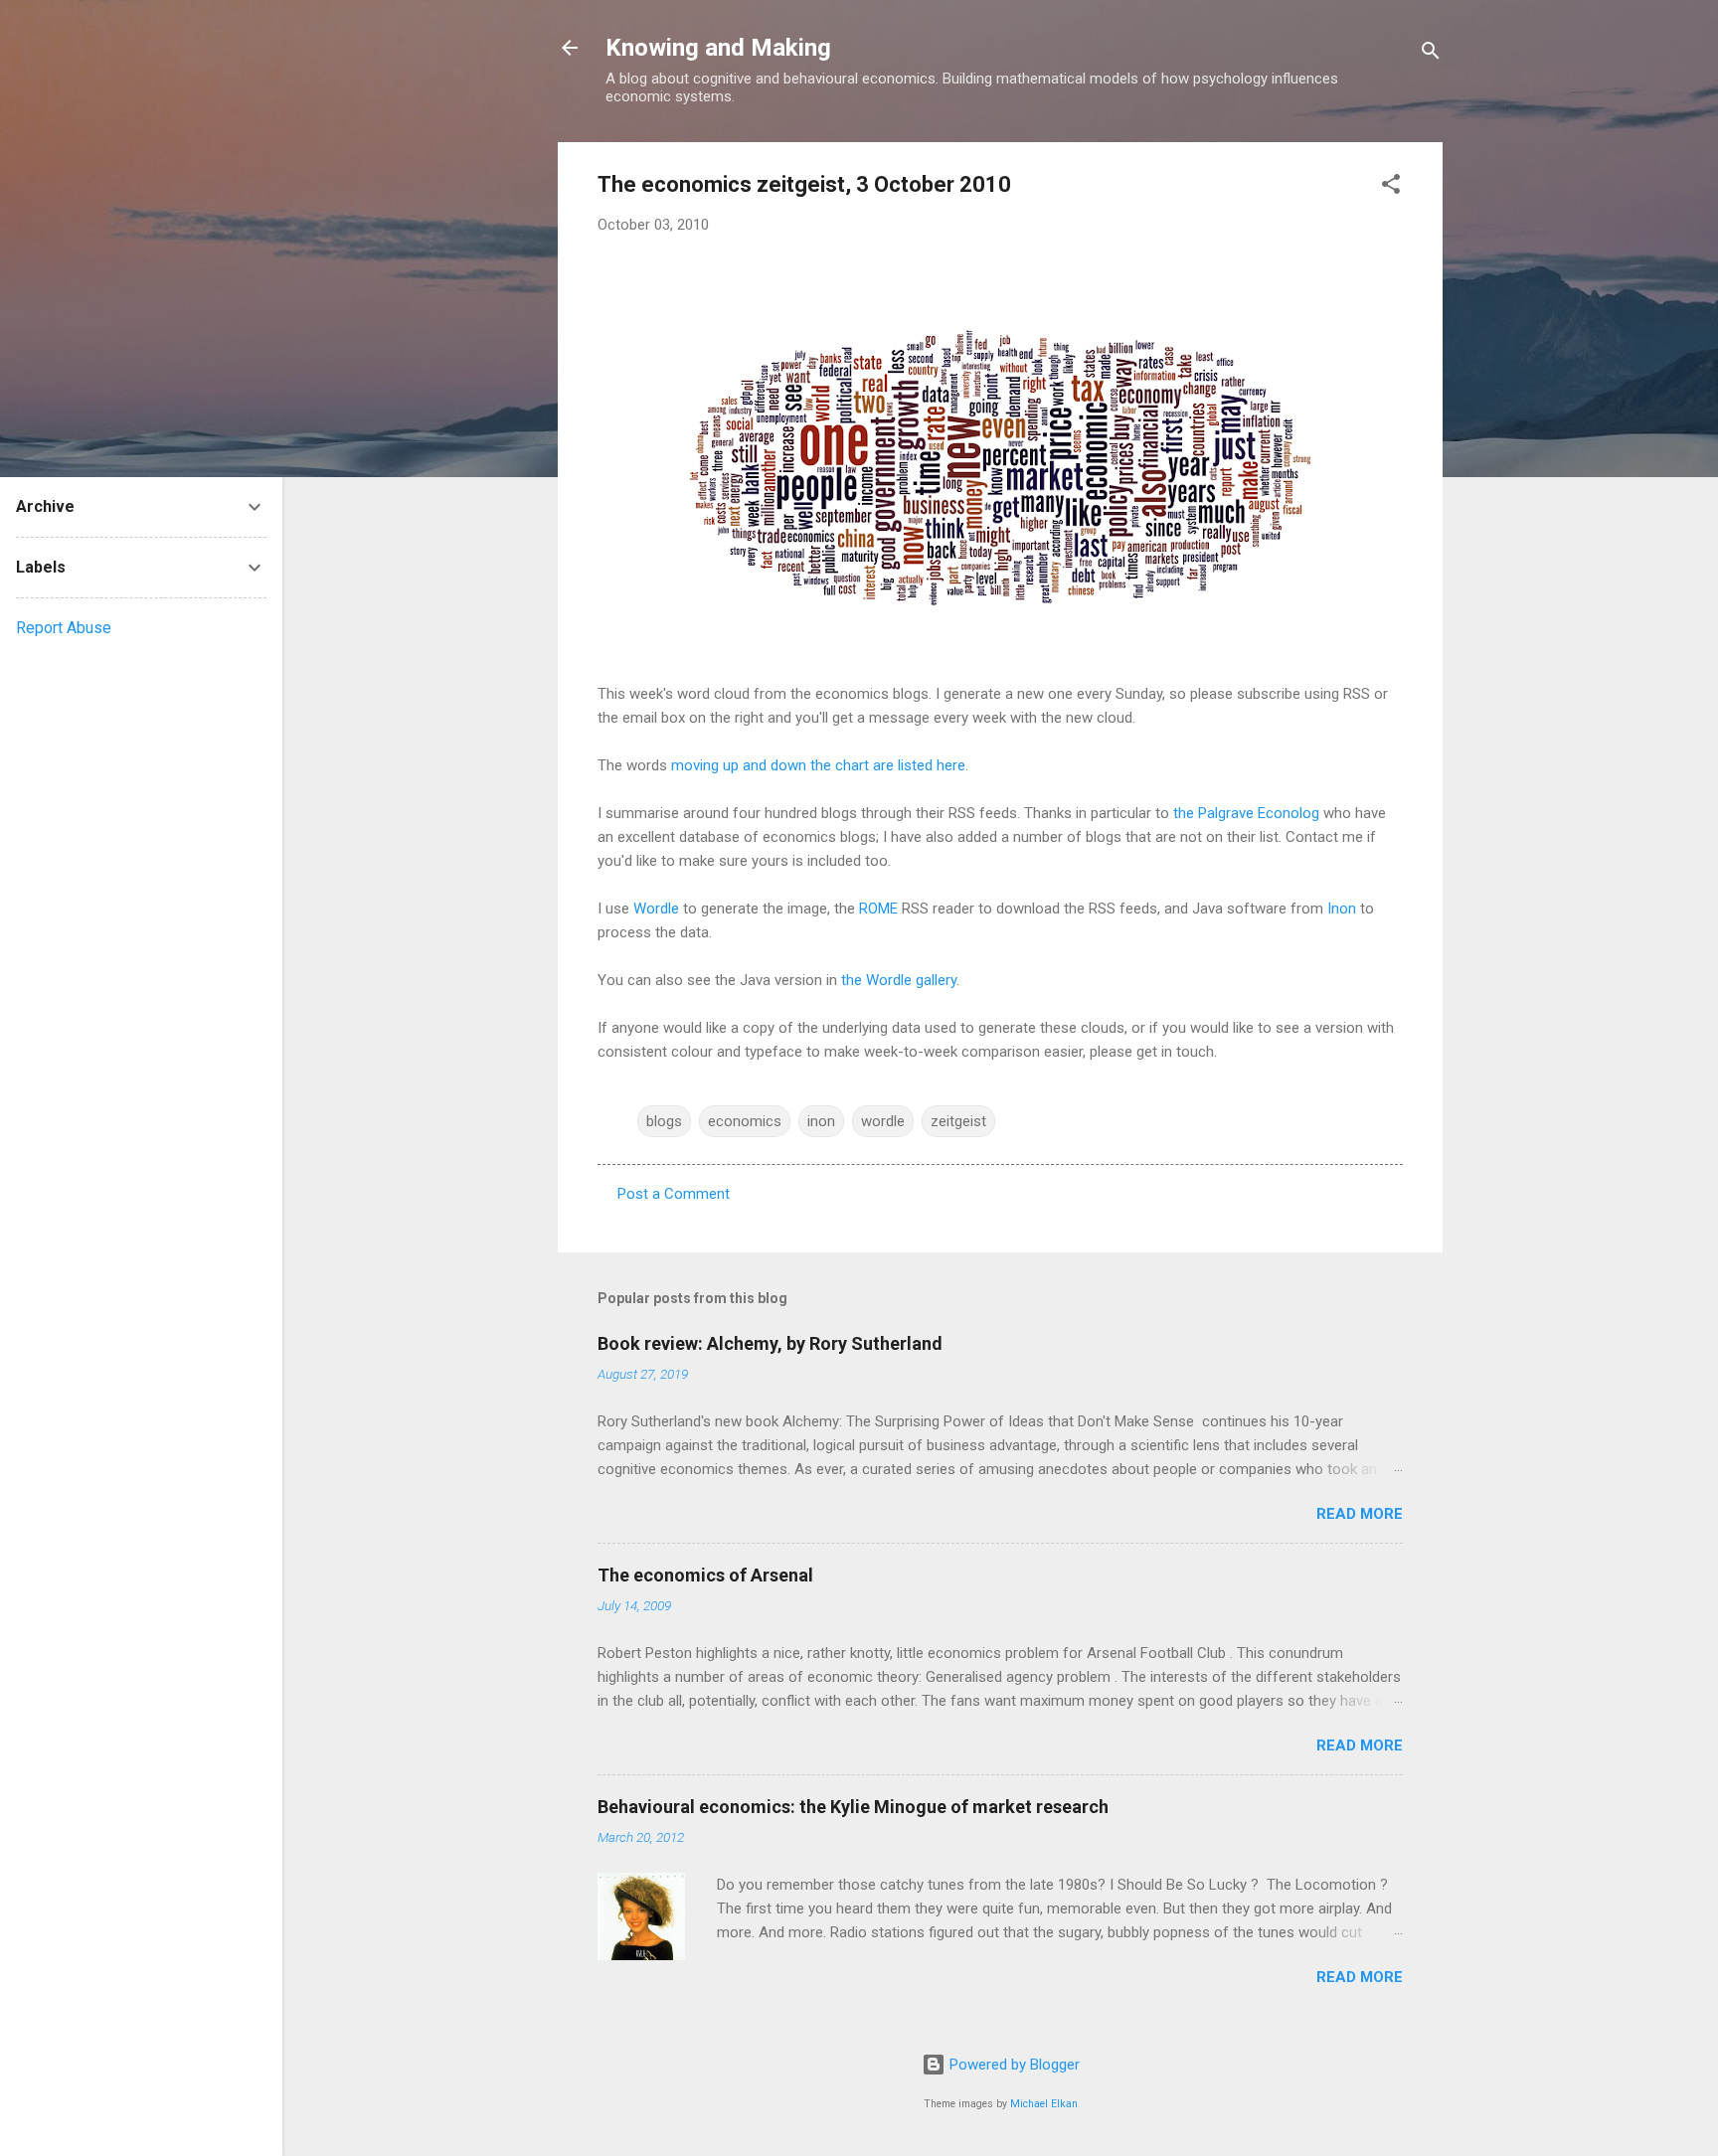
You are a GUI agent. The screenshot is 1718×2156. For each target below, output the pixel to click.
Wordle (656, 909)
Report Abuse (64, 628)
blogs (664, 1121)
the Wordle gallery (899, 980)
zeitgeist (958, 1121)
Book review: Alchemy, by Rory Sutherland (770, 1343)
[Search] (1431, 54)
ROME (878, 909)
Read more (1360, 1514)
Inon (1342, 909)
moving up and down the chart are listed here (818, 765)
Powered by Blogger (1013, 2065)
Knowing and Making (718, 48)
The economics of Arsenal (705, 1575)
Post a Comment (674, 1194)
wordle (883, 1121)
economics (745, 1121)
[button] (1391, 187)
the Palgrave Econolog (1246, 813)
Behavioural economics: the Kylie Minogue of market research (853, 1807)
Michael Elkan (1044, 2104)
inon (821, 1121)
